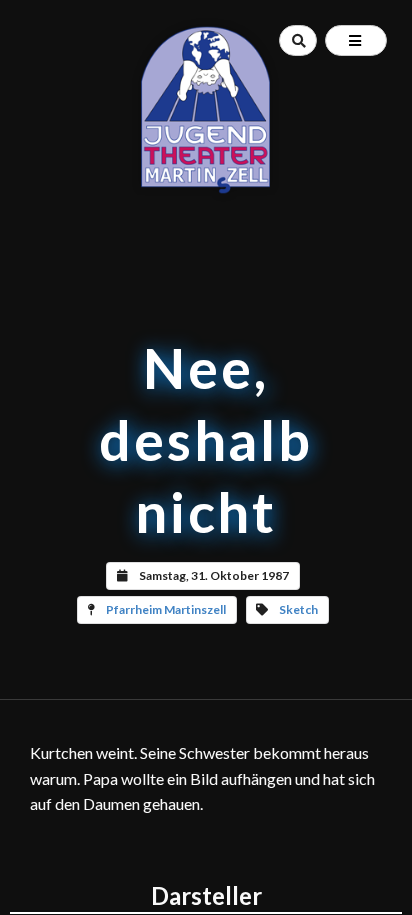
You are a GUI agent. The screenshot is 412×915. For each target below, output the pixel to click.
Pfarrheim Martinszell (166, 609)
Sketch (298, 609)
